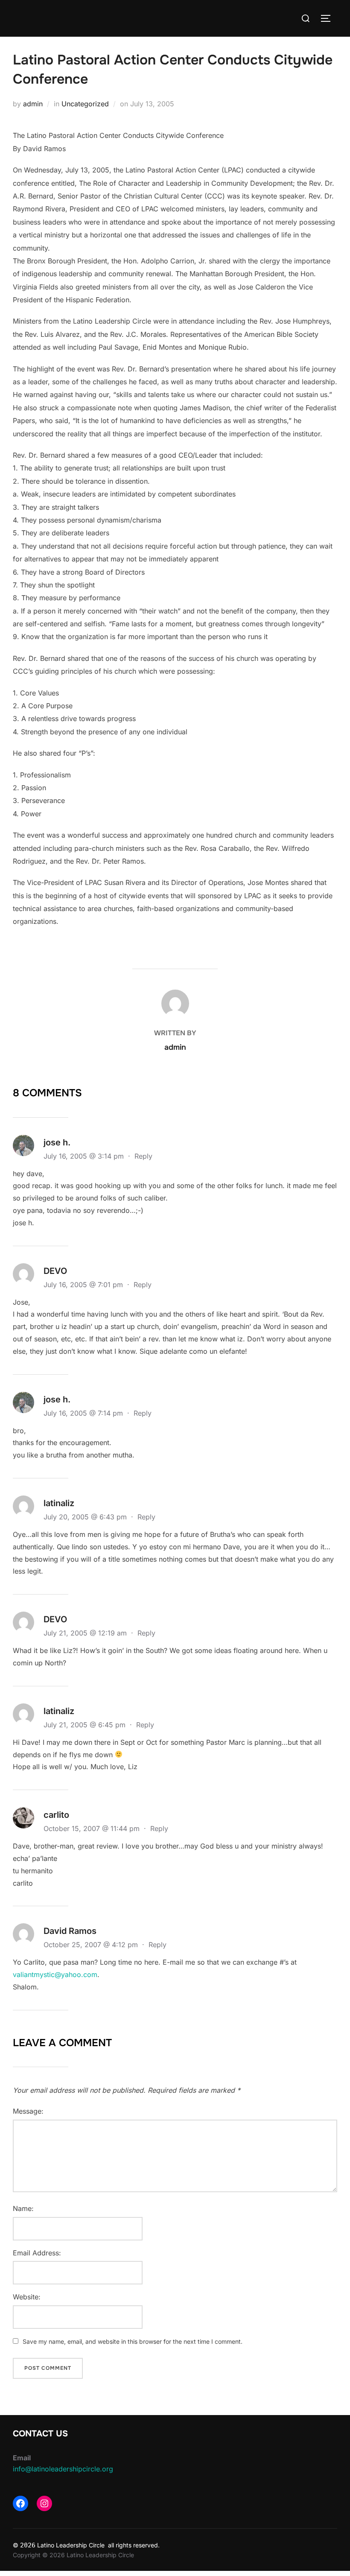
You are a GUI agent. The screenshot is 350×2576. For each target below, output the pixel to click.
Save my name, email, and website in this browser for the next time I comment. (133, 2341)
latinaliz (59, 1503)
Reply (143, 1156)
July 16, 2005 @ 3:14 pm (85, 1156)
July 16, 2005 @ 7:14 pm (84, 1413)
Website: (27, 2297)
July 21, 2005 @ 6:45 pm (86, 1725)
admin (33, 104)
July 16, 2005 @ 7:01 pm (84, 1285)
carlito (56, 1815)
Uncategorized (85, 104)
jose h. (57, 1142)
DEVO (55, 1271)
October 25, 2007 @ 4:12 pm (92, 1945)
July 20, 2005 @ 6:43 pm (86, 1517)
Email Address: (37, 2253)
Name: (23, 2208)
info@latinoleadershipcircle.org (63, 2469)
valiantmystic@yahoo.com (55, 1974)
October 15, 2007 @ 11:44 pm (93, 1828)
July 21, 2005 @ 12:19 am (86, 1633)
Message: (28, 2111)
